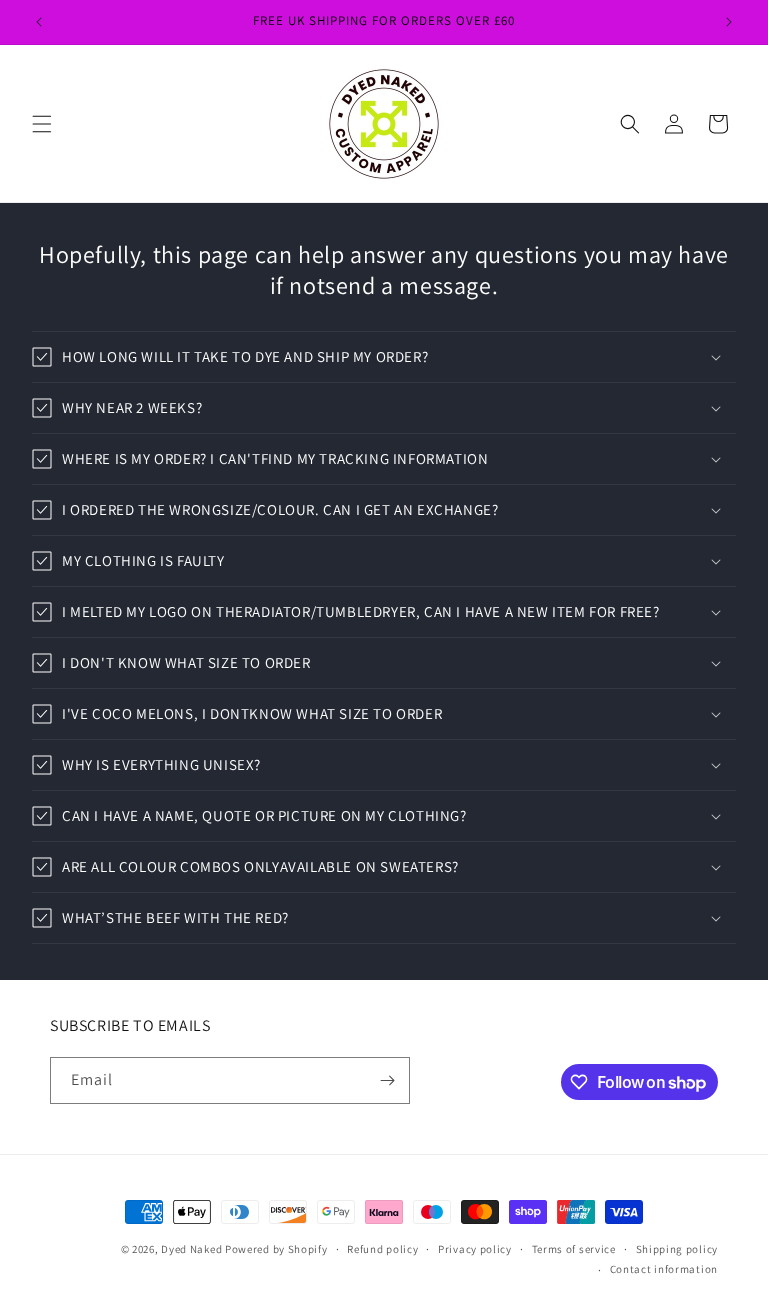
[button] (42, 124)
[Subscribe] (387, 1080)
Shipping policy (677, 1249)
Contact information (664, 1269)
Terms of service (574, 1249)
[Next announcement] (729, 22)
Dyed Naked (191, 1249)
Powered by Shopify (276, 1249)
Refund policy (382, 1249)
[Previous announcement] (39, 22)
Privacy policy (475, 1249)
